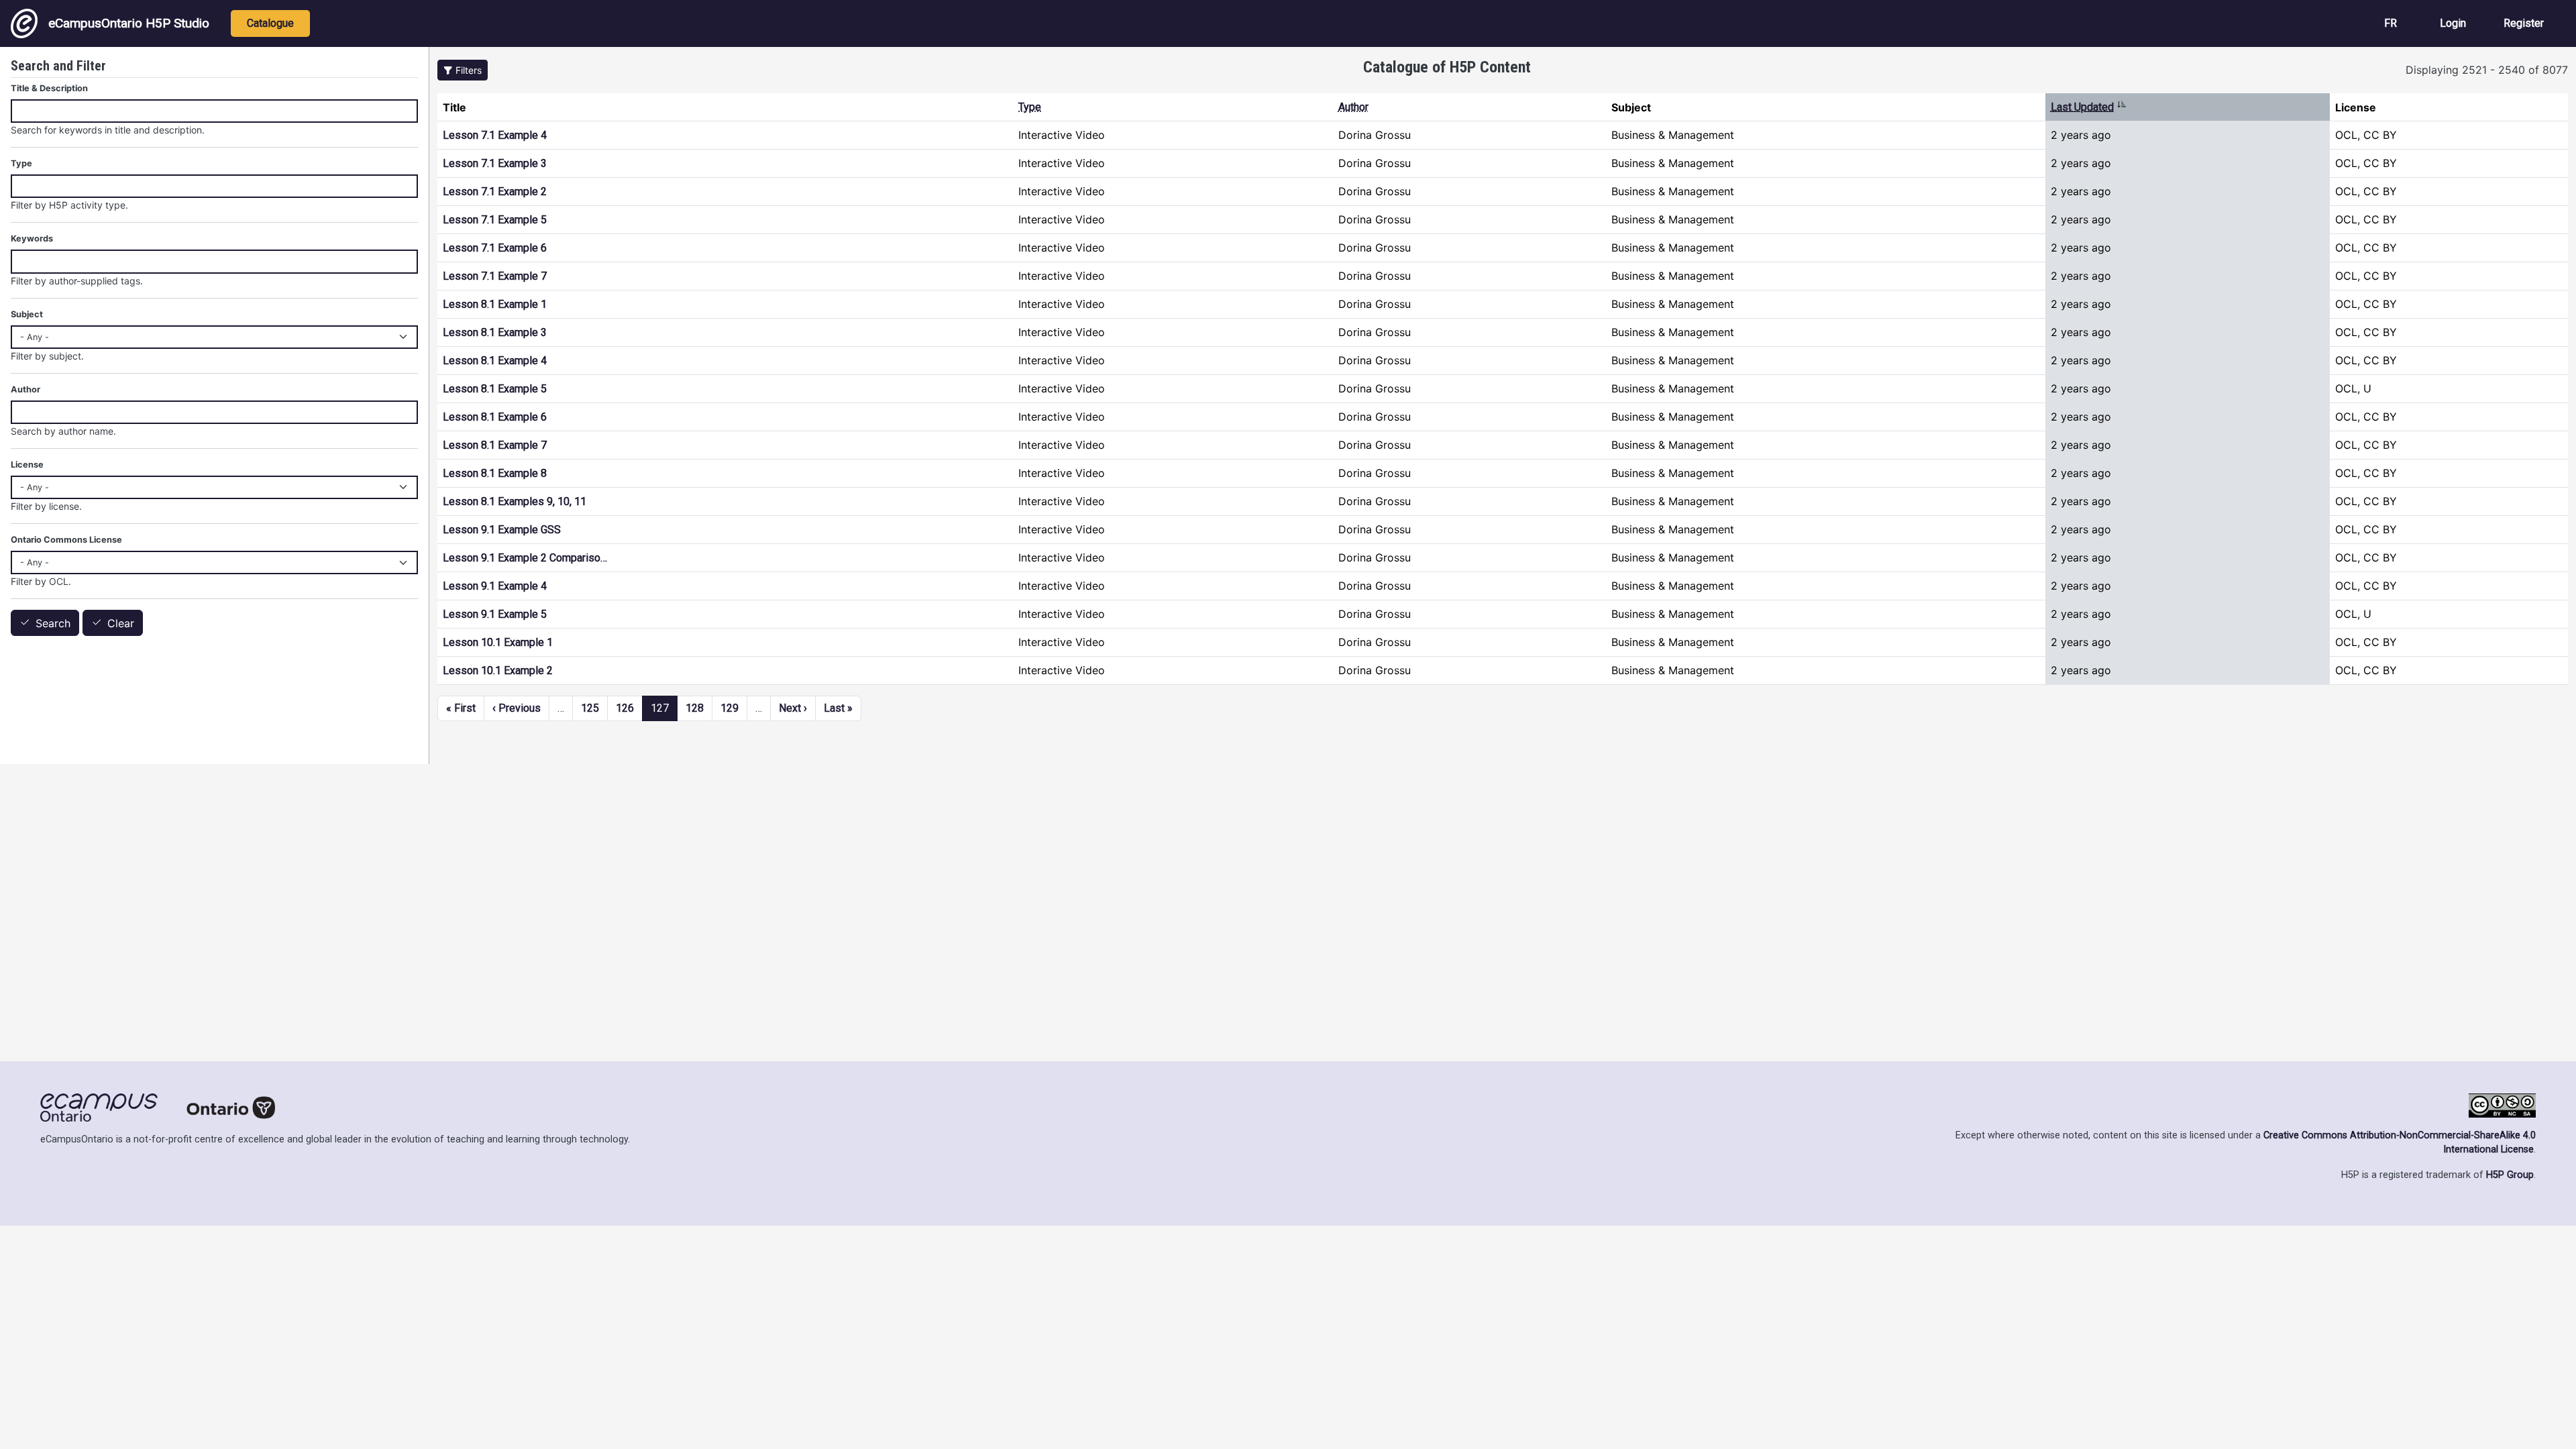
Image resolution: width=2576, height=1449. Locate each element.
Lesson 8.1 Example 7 (495, 445)
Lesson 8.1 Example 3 (495, 332)
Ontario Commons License (66, 540)
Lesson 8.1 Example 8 (495, 473)
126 (625, 708)
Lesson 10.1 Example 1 (498, 642)
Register (2524, 23)
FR (2391, 23)
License (27, 465)
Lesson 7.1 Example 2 (495, 192)
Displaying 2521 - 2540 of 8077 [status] (2487, 70)
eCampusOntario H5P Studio (129, 23)
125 (590, 708)
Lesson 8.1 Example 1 (495, 304)
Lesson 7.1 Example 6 (495, 248)
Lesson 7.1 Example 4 (495, 135)
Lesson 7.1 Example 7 (495, 276)
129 (730, 708)
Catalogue (270, 23)
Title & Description (49, 88)
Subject (27, 314)
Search (53, 623)
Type (1030, 107)
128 (695, 708)
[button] (463, 70)
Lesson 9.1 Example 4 (495, 586)
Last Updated (2089, 107)
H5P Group (2510, 1175)
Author (1353, 107)
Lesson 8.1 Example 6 (495, 417)
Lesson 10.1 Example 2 (498, 670)
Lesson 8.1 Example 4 (495, 361)
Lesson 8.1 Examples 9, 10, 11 (515, 501)
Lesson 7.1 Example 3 (495, 163)
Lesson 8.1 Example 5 (495, 389)
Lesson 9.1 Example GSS (502, 530)
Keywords (32, 238)
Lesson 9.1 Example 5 (495, 614)
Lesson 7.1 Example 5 (495, 220)
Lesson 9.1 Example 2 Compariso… (525, 558)
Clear (121, 623)
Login (2453, 23)
